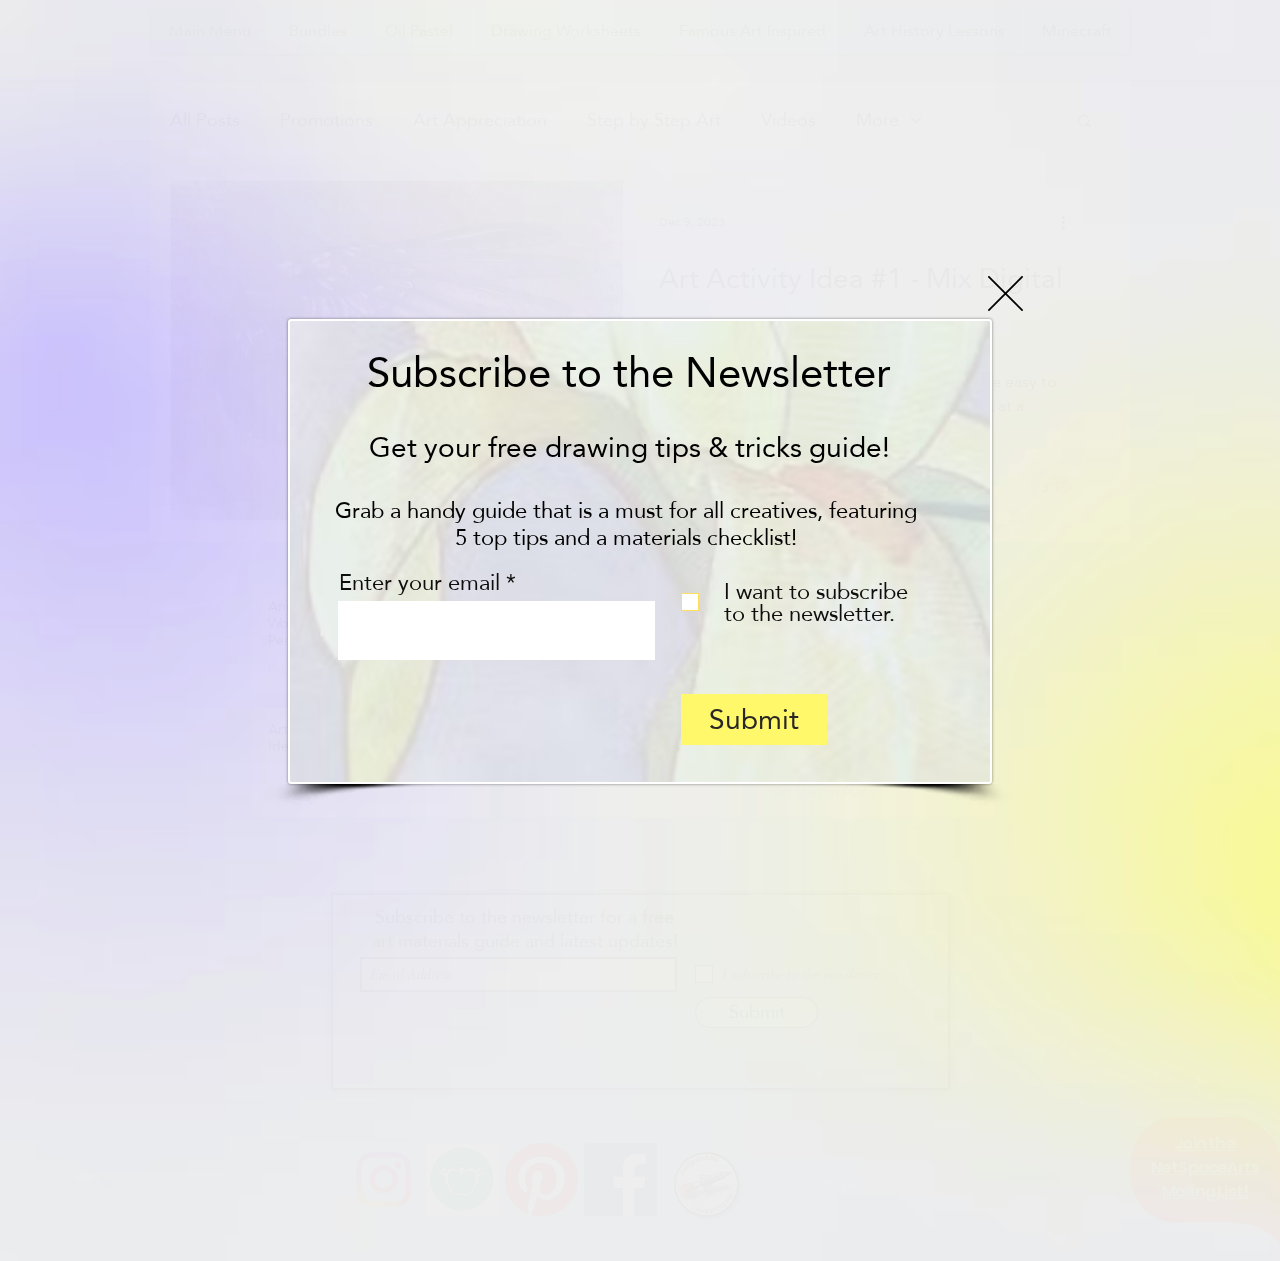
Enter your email (419, 582)
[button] (1005, 293)
